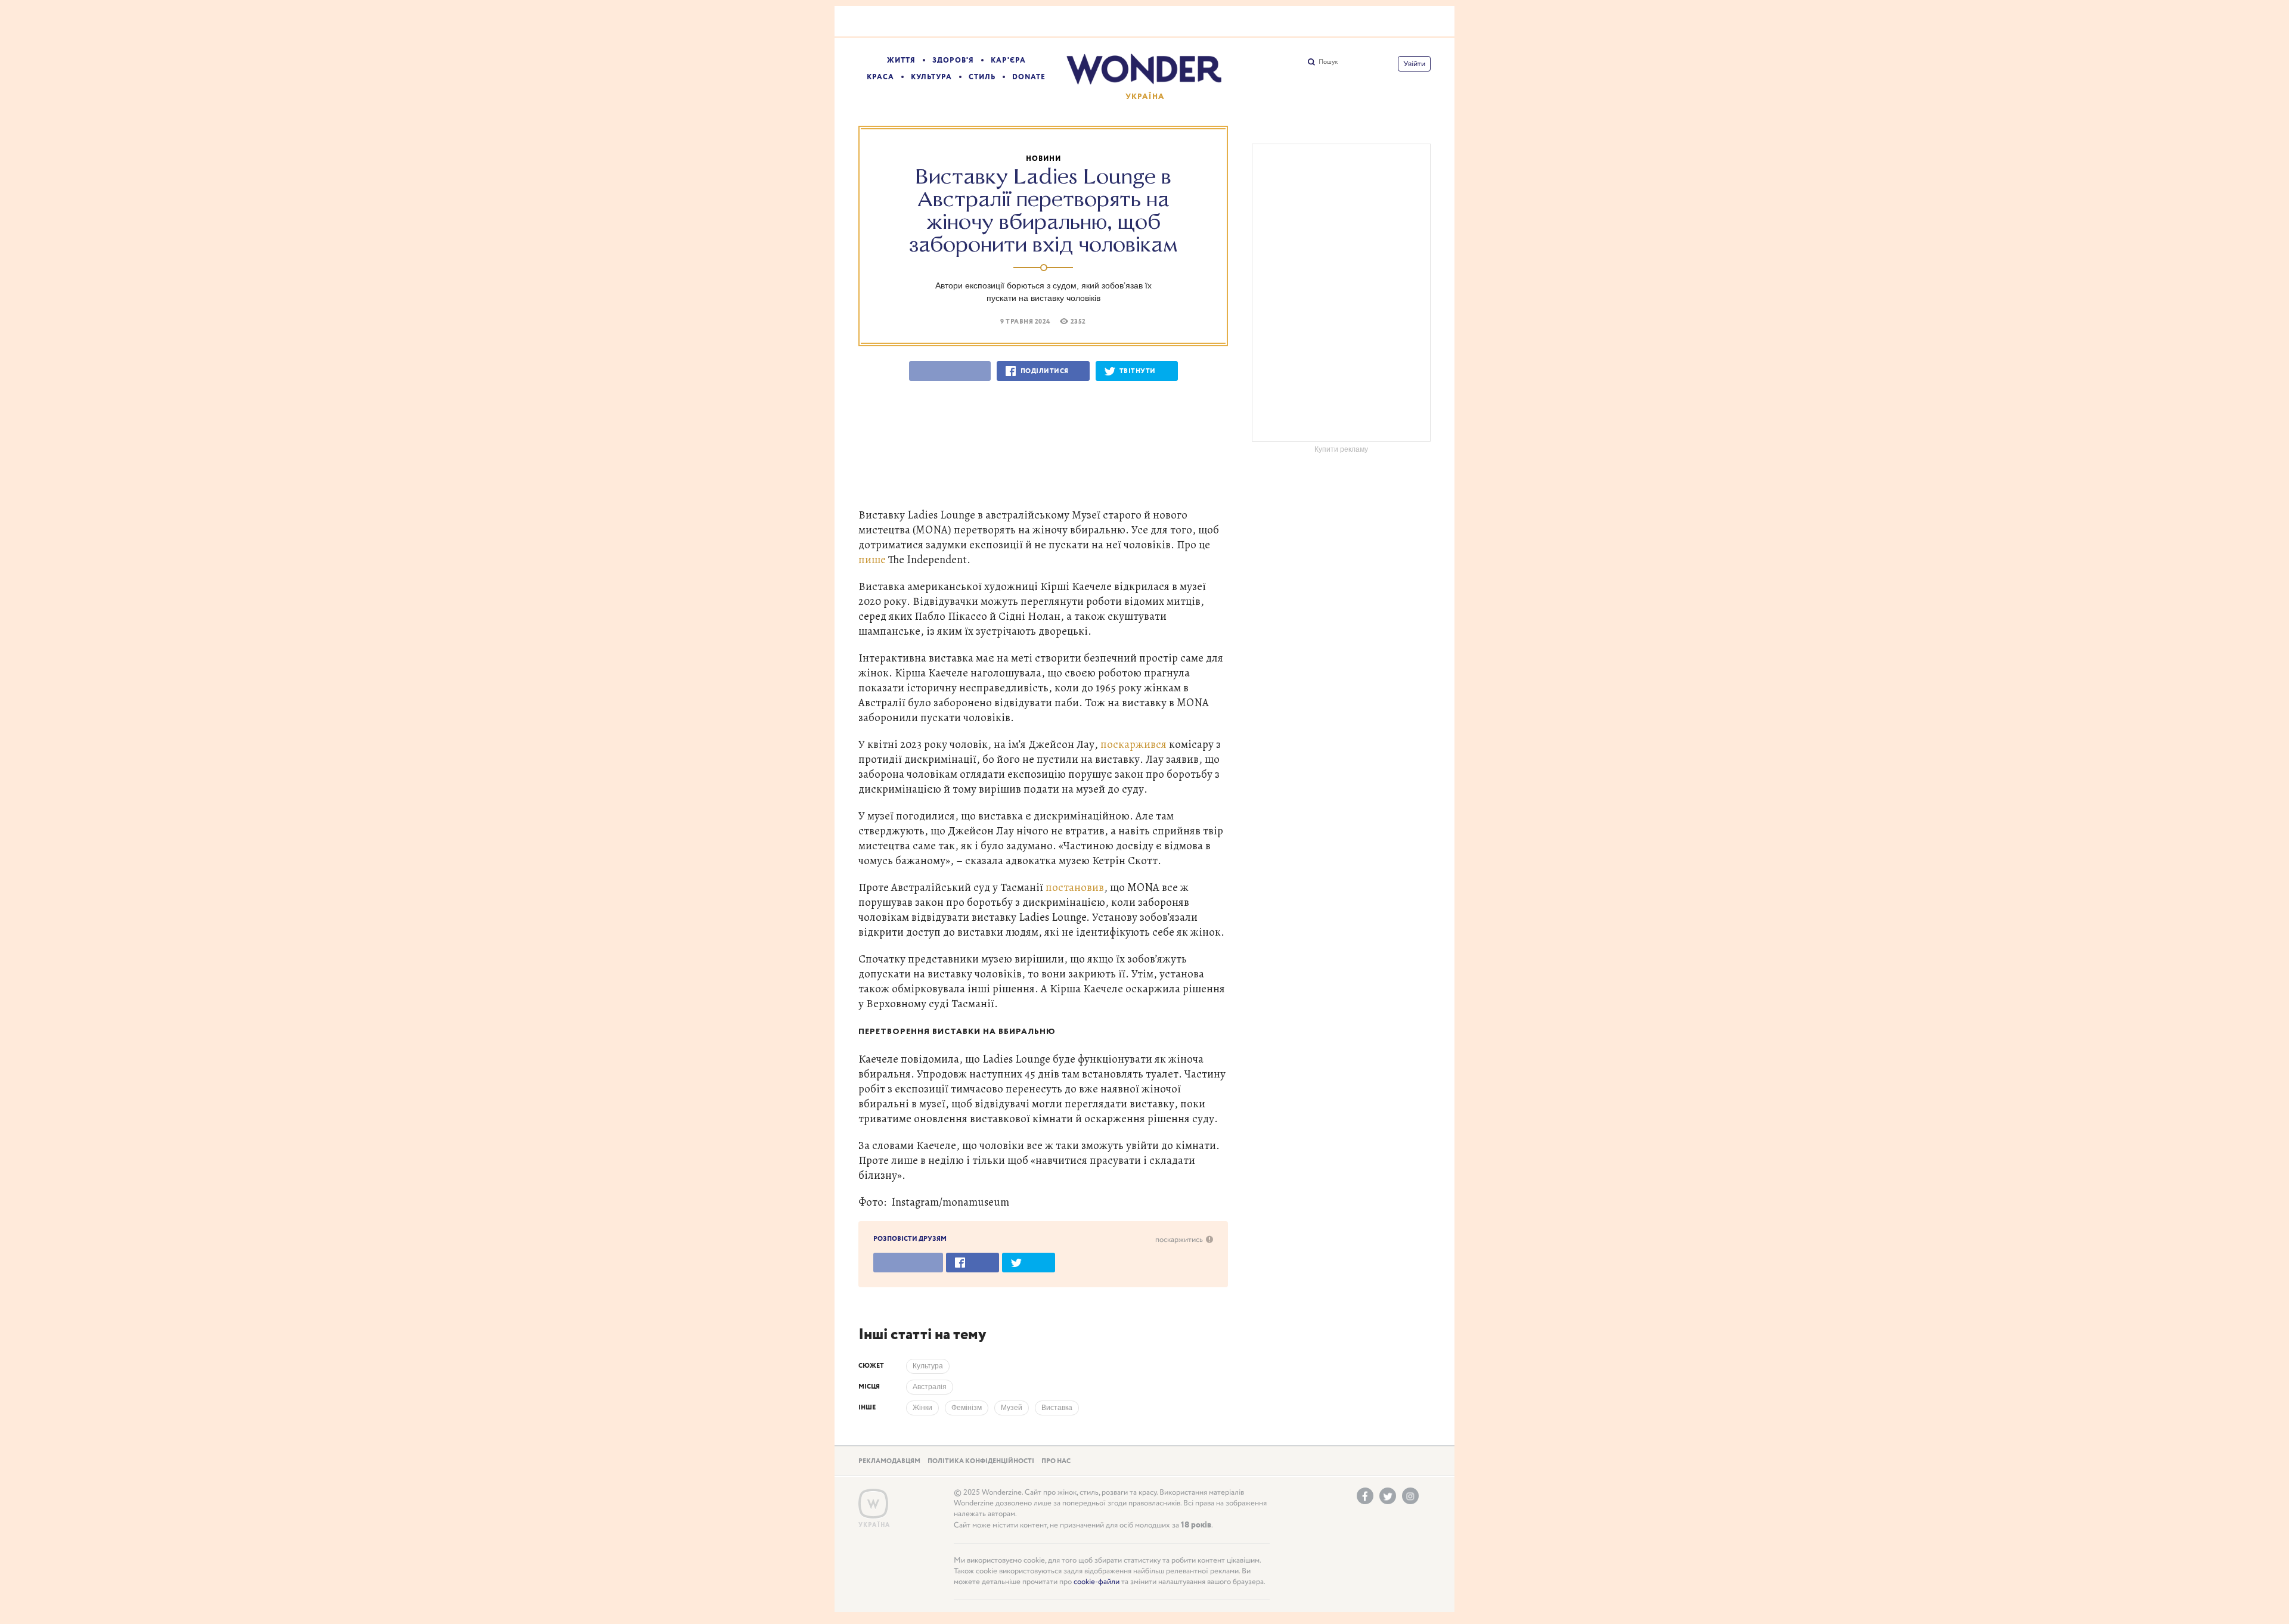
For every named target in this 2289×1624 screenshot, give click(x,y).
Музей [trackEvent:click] (1012, 1408)
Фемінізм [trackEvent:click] (967, 1408)
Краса (880, 77)
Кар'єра (1008, 60)
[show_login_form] (1414, 64)
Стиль (982, 77)
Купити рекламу (1341, 449)
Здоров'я (953, 60)
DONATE (1029, 77)
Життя (901, 60)
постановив (1075, 887)
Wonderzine (873, 1504)
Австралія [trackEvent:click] (930, 1387)
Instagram (1410, 1496)
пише (872, 559)
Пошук (1328, 62)
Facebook (1365, 1496)
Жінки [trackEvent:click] (922, 1408)
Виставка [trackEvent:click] (1057, 1408)
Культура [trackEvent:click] (928, 1366)
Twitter (1388, 1496)
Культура (931, 77)
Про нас (1056, 1461)
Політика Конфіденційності (981, 1461)
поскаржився (1133, 744)
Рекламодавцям (889, 1461)
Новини (1043, 159)
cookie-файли (1097, 1582)
